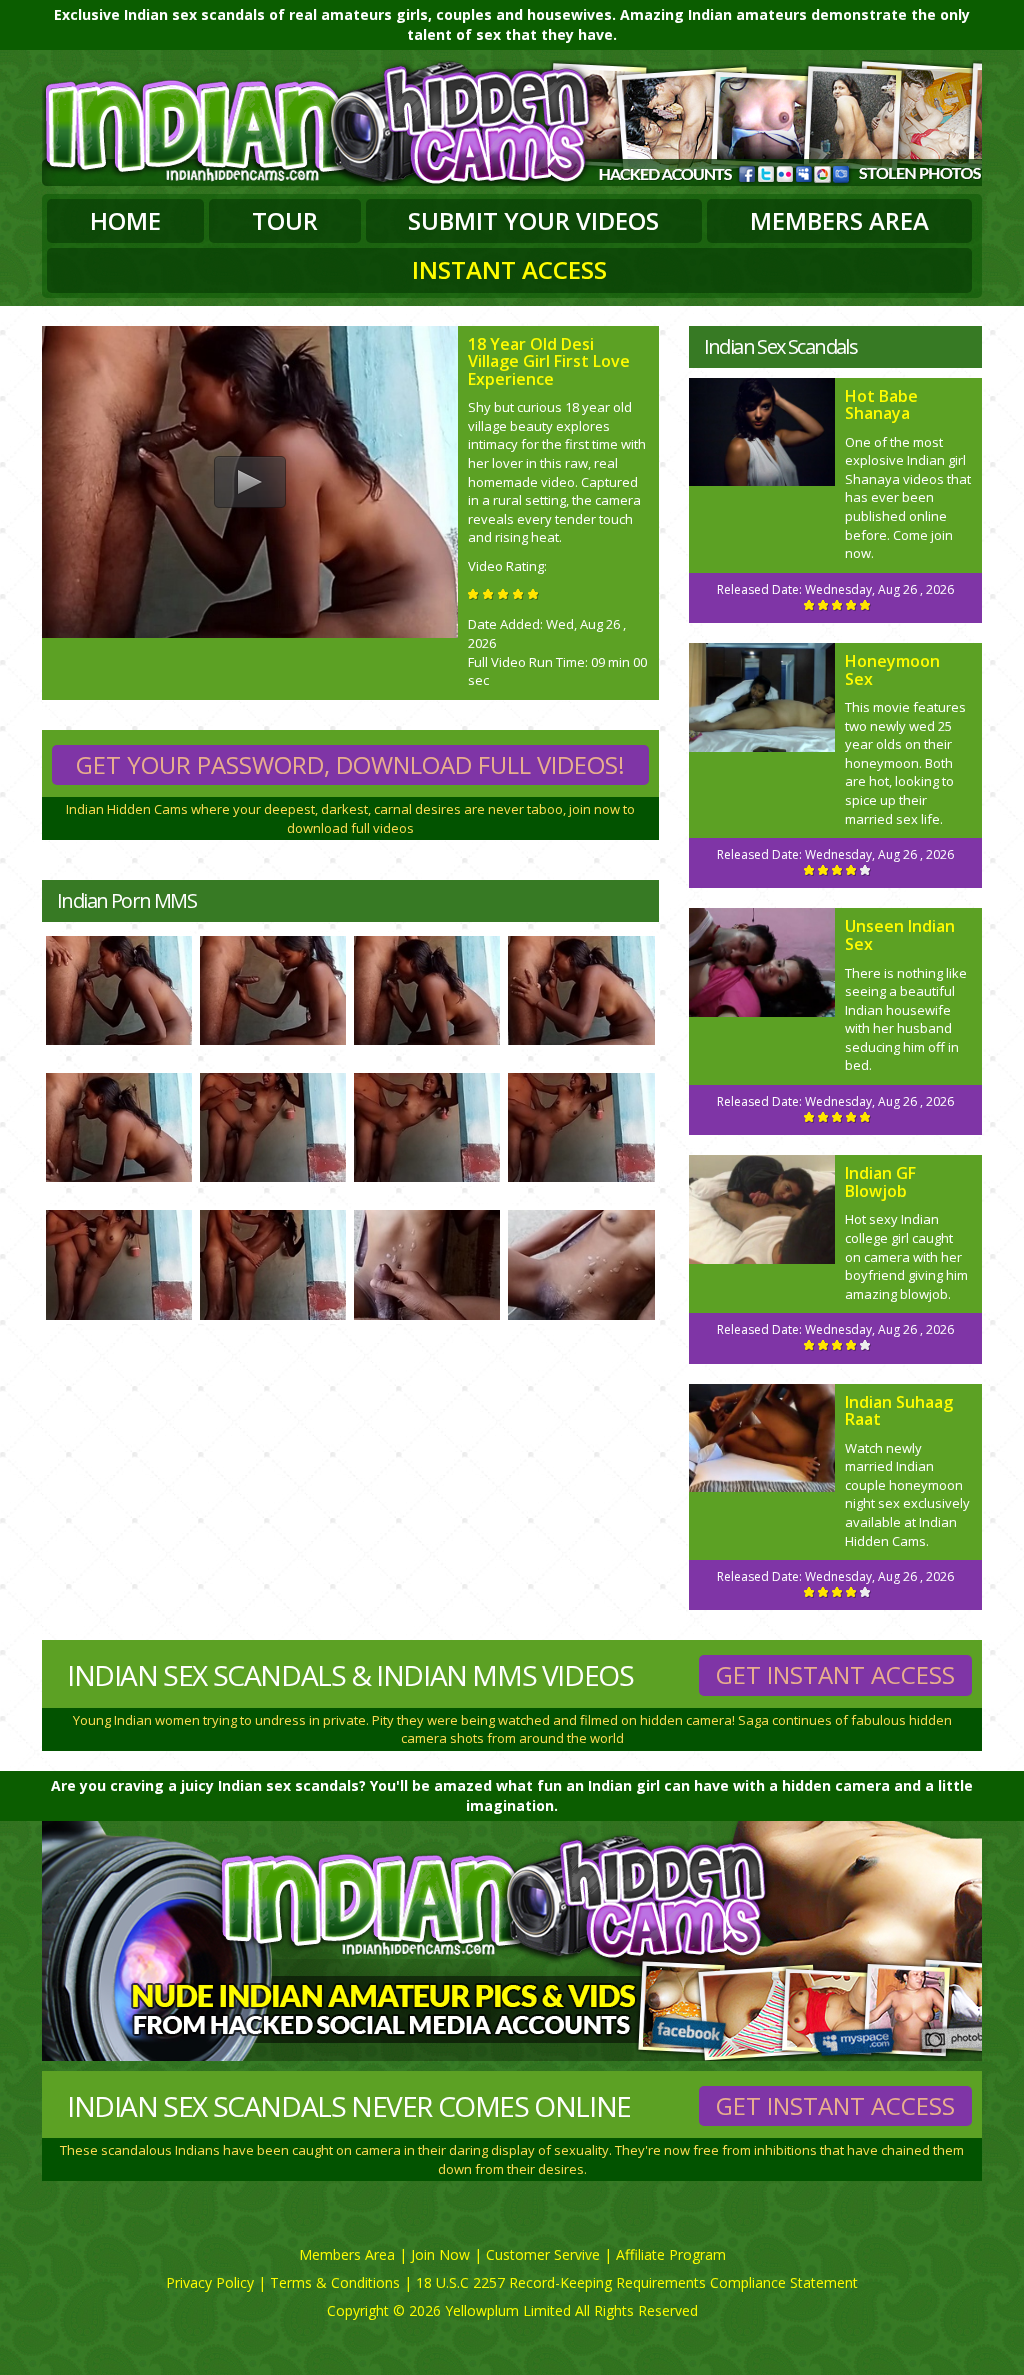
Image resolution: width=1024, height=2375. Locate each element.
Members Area (839, 220)
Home (125, 220)
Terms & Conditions (335, 2282)
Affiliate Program (671, 2254)
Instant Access (509, 269)
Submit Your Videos (533, 220)
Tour (285, 220)
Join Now (440, 2254)
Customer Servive (543, 2254)
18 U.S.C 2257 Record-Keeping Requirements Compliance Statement (637, 2282)
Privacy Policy (210, 2282)
